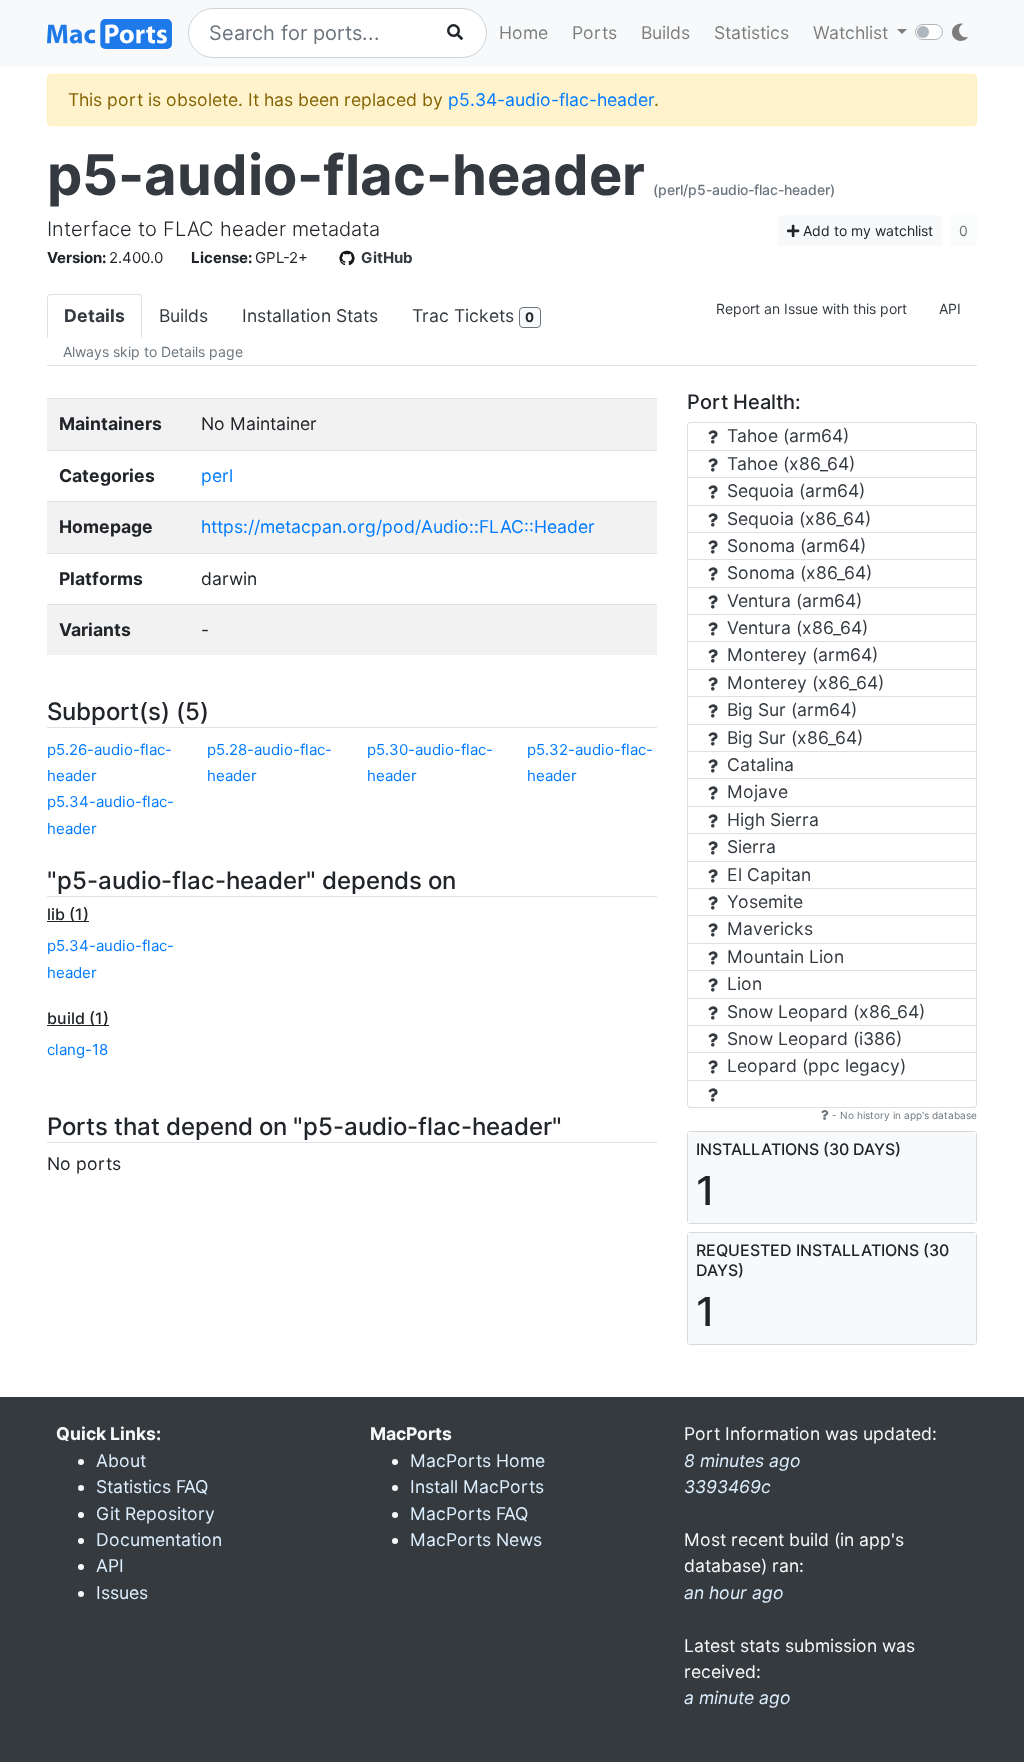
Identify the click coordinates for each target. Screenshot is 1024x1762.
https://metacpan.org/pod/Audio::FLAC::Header (398, 526)
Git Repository (155, 1513)
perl (217, 475)
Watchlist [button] (853, 32)
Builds (665, 32)
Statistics (751, 32)
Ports (594, 32)
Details (94, 315)
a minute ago (737, 1697)
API (950, 308)
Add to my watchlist (866, 230)
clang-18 (77, 1049)
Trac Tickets (473, 315)
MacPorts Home (477, 1460)
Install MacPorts (477, 1486)
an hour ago (734, 1592)
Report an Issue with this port (811, 308)
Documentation (159, 1539)
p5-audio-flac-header (346, 175)
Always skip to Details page (153, 351)
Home (523, 32)
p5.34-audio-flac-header (551, 99)
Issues (122, 1592)
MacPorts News (476, 1539)
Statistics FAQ (152, 1486)
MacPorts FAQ (469, 1513)
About (121, 1460)
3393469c (727, 1486)
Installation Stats (310, 315)
